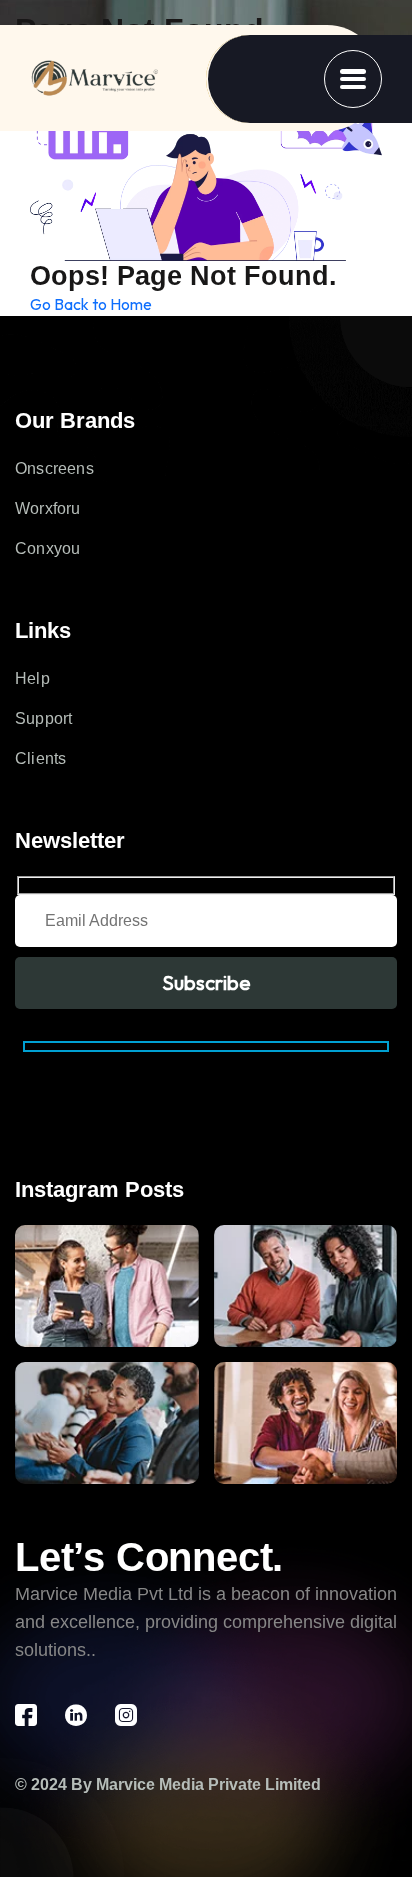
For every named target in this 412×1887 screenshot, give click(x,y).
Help (32, 678)
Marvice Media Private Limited (208, 1784)
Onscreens (54, 468)
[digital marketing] (95, 79)
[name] (353, 79)
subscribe (206, 982)
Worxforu (48, 508)
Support (43, 718)
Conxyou (47, 548)
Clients (40, 758)
